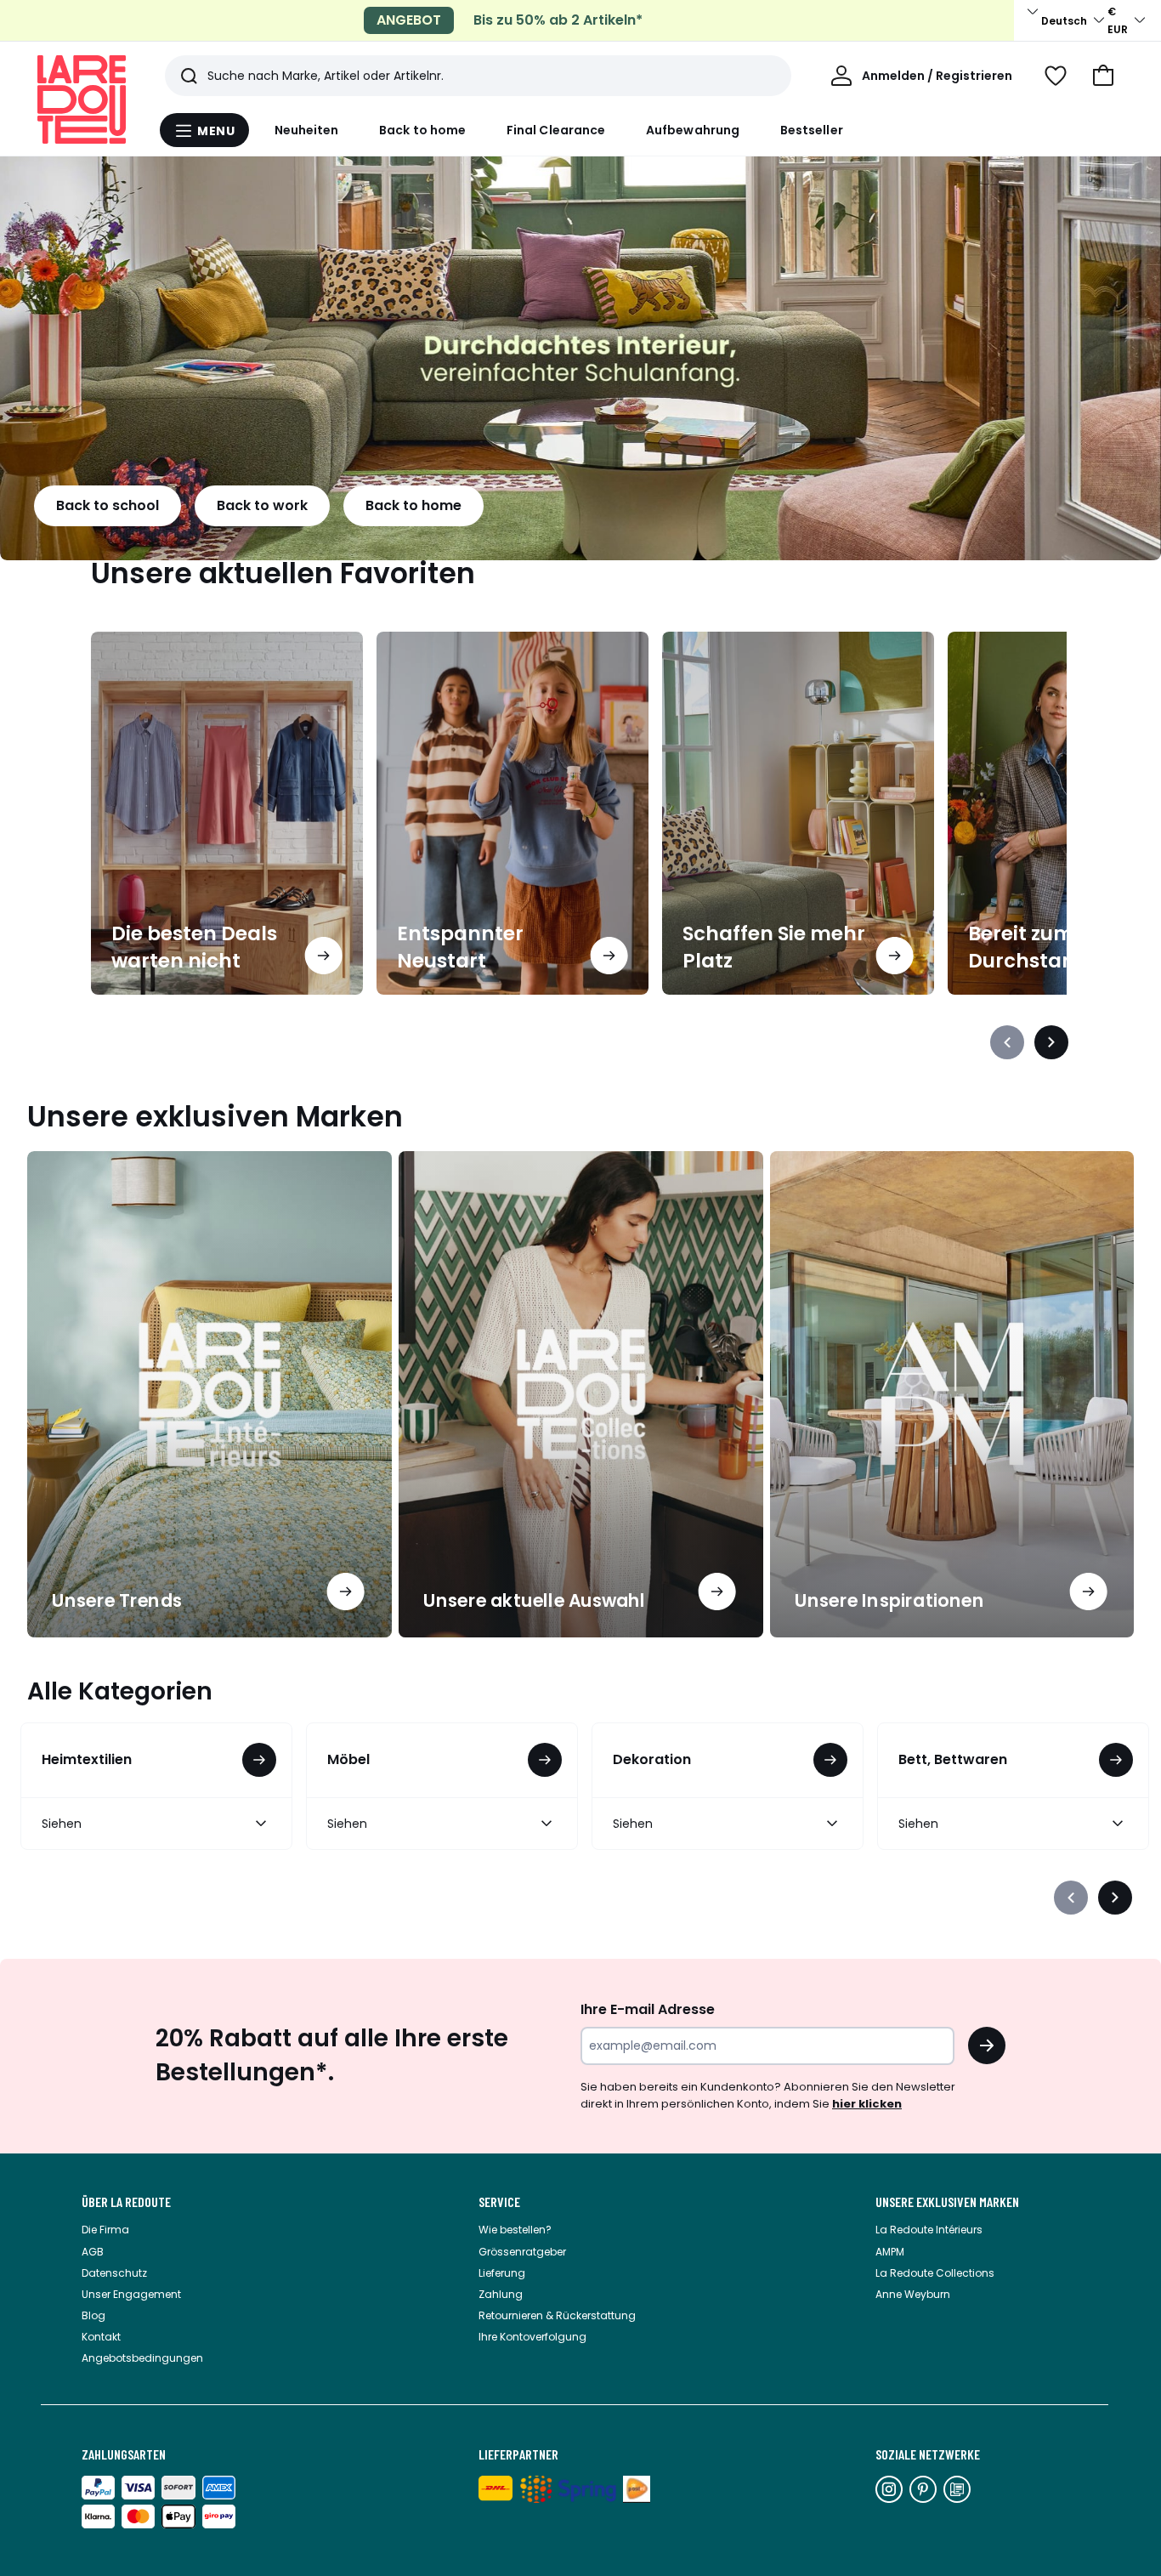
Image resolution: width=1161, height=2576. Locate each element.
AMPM (890, 2252)
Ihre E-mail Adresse (648, 2009)
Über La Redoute (126, 2202)
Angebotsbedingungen (142, 2358)
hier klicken (867, 2104)
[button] (1103, 76)
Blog (93, 2315)
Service (499, 2202)
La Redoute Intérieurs (929, 2230)
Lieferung (502, 2273)
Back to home (422, 130)
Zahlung (501, 2294)
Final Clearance (556, 130)
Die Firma (105, 2230)
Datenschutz (114, 2273)
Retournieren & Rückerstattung (557, 2315)
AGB (93, 2252)
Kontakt (101, 2337)
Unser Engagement (131, 2294)
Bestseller (812, 130)
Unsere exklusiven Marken (947, 2202)
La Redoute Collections (935, 2273)
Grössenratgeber (522, 2252)
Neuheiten (307, 130)
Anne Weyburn (913, 2294)
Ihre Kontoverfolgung (532, 2337)
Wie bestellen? (515, 2230)
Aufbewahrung (693, 130)
